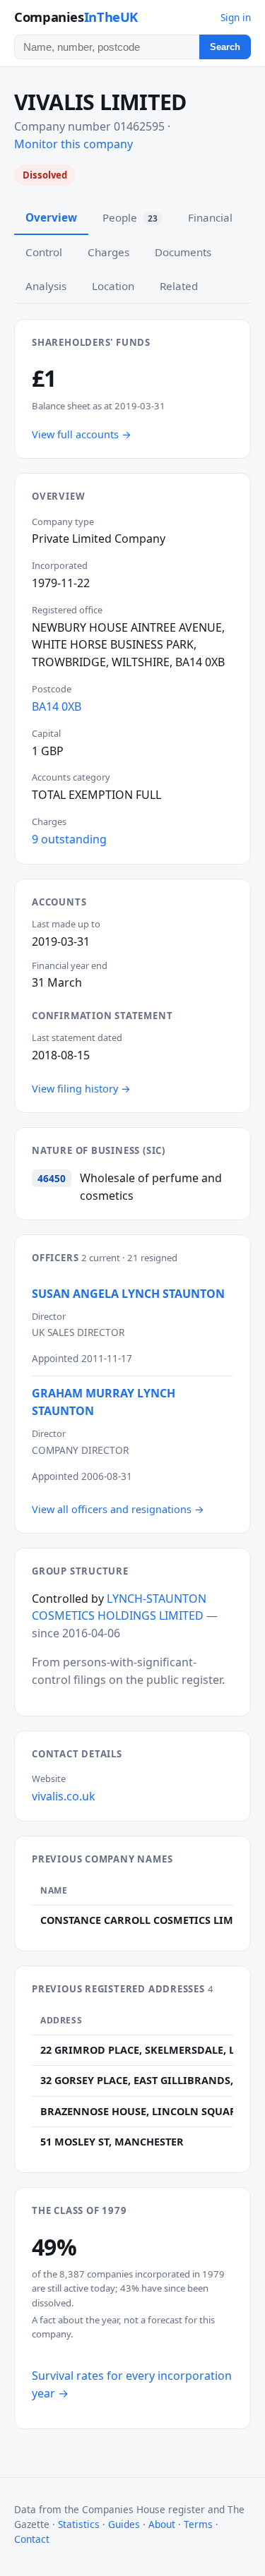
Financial (210, 217)
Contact (32, 2539)
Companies (76, 17)
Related (179, 286)
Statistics (79, 2524)
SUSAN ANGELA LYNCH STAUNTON (128, 1294)
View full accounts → (82, 434)
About (162, 2524)
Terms (198, 2524)
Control (44, 252)
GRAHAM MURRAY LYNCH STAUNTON (104, 1402)
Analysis (46, 286)
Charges (108, 252)
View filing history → (81, 1089)
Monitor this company (73, 144)
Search (225, 47)
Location (113, 286)
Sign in (236, 17)
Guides (124, 2524)
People (130, 217)
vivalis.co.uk (64, 1796)
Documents (183, 252)
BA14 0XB (57, 706)
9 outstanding (69, 839)
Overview (51, 217)
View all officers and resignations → (118, 1509)
